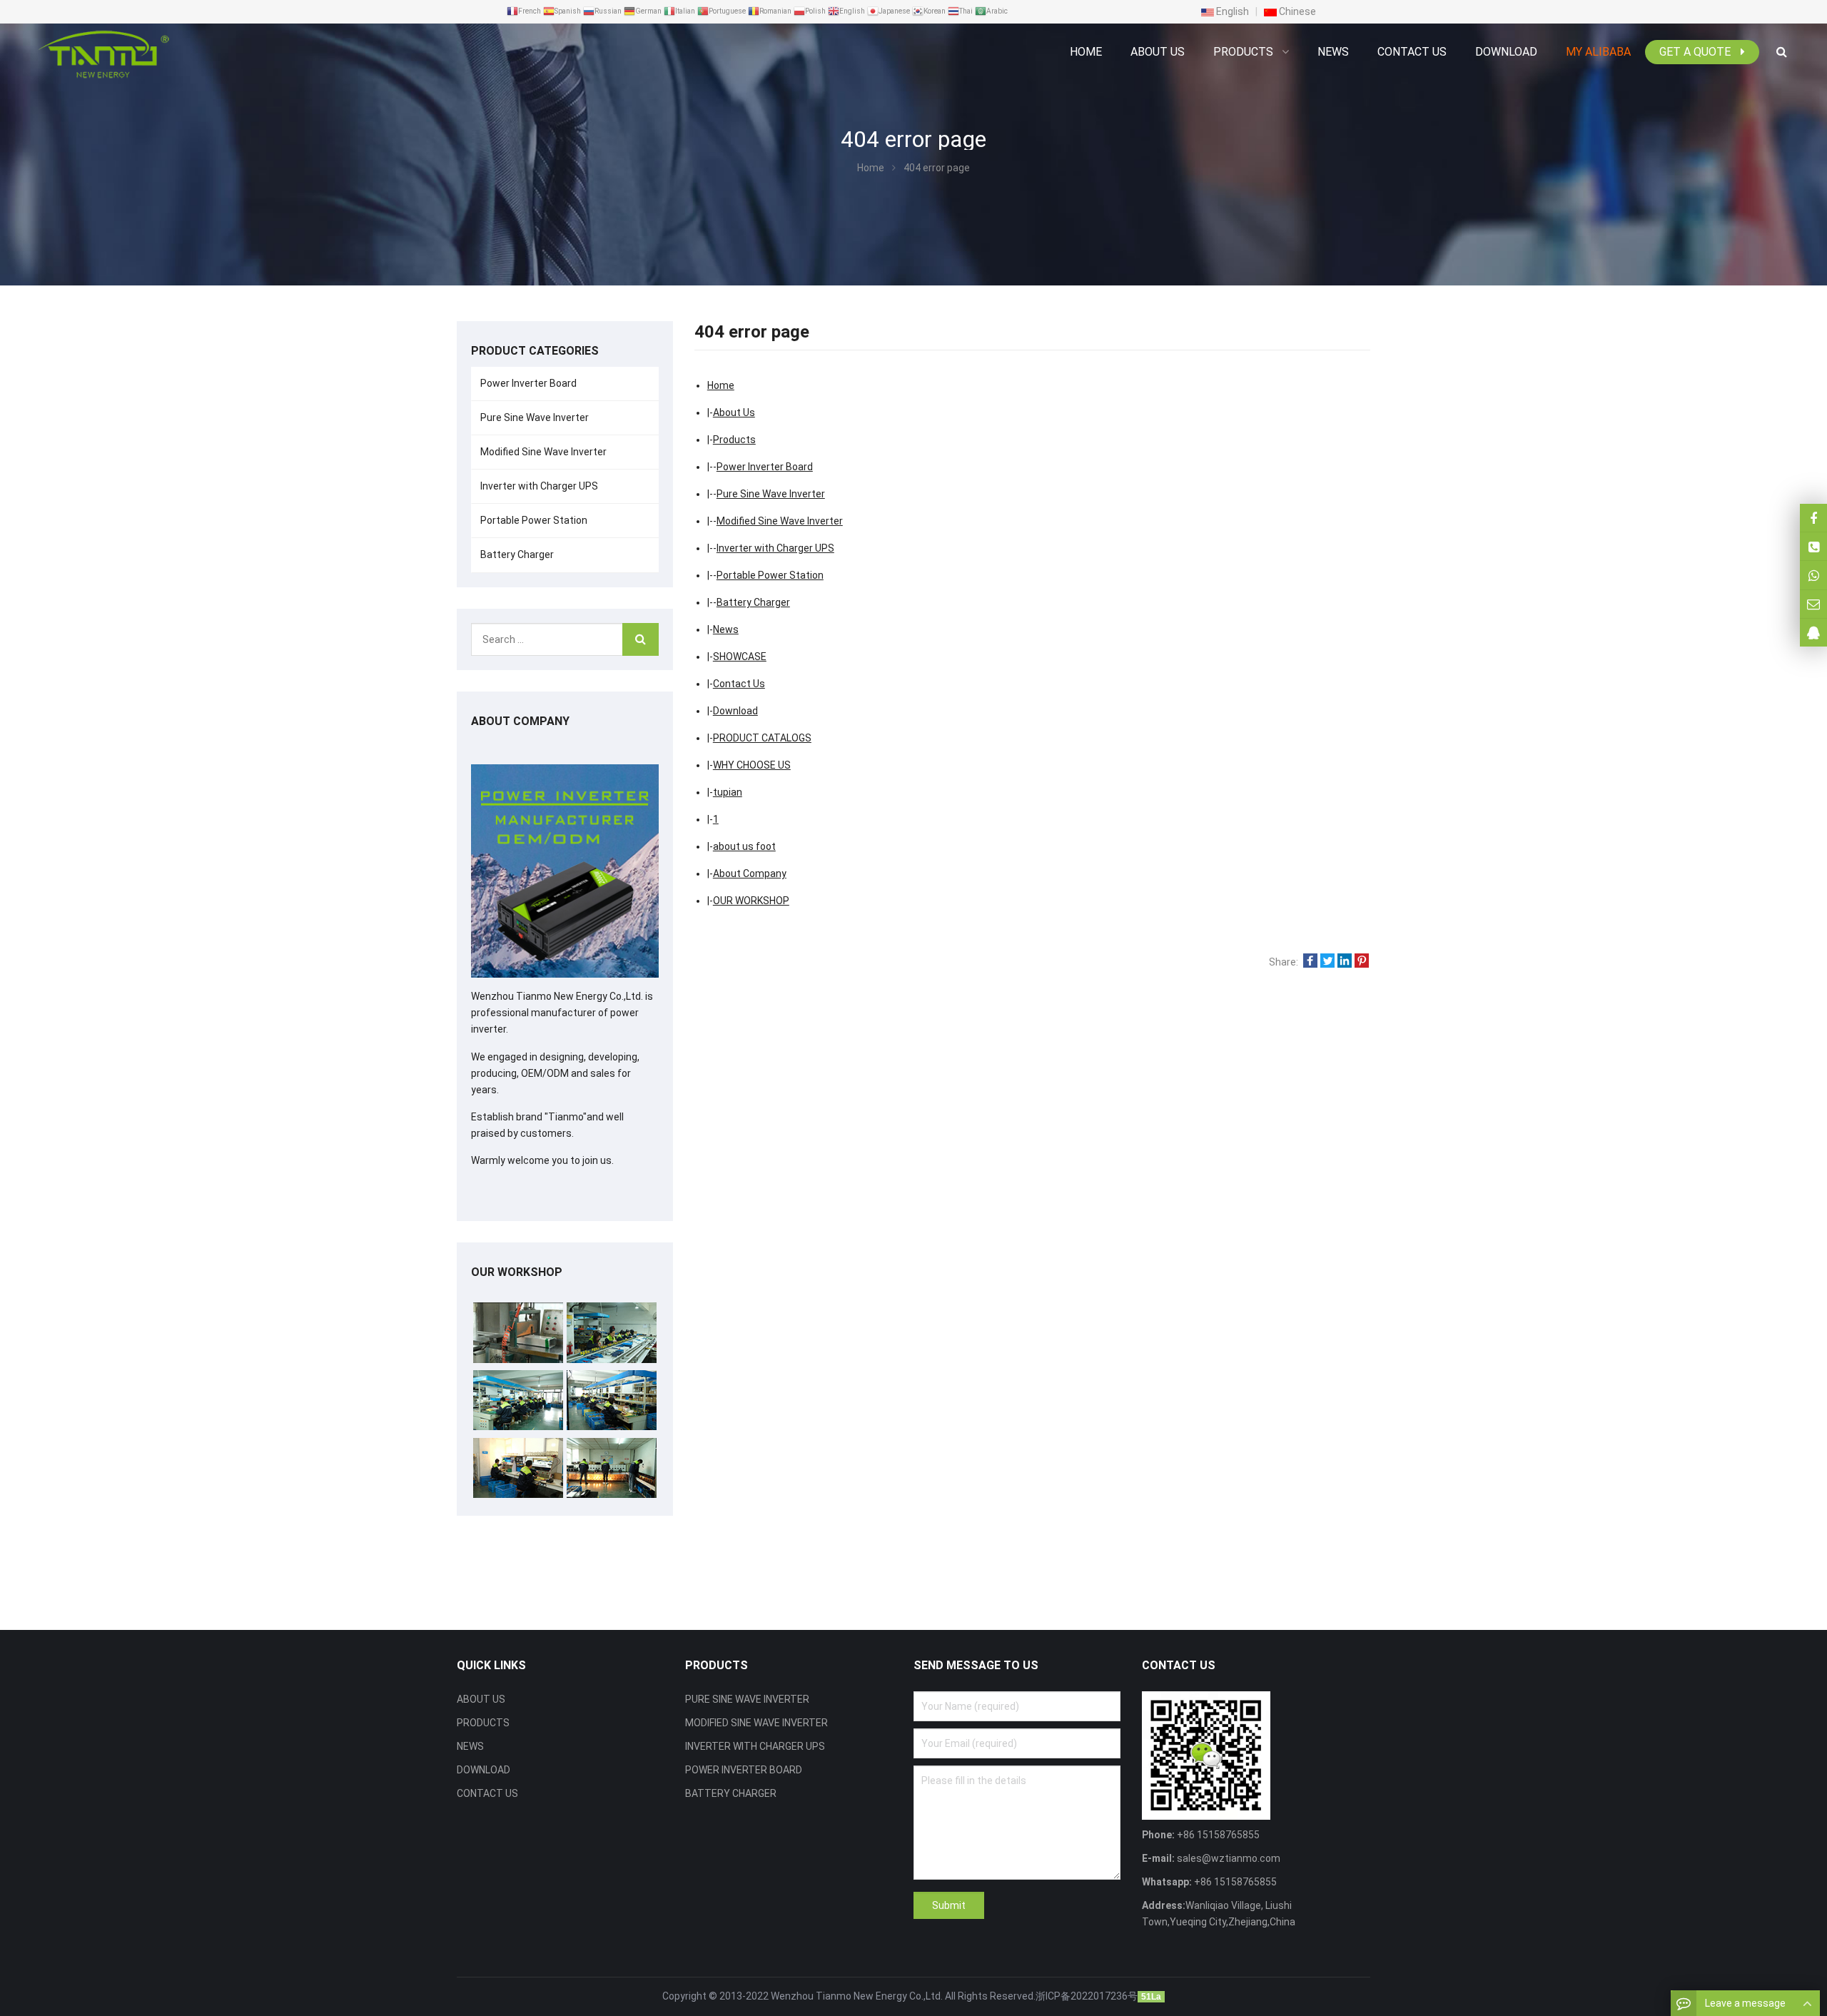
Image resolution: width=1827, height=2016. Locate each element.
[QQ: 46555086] (1813, 633)
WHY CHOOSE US (752, 765)
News (726, 629)
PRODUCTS (483, 1723)
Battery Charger (753, 602)
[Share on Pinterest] (1362, 962)
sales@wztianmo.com (1228, 1858)
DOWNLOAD (484, 1770)
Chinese (1296, 11)
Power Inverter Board (765, 467)
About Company (750, 873)
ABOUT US (481, 1699)
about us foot (744, 846)
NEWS (470, 1746)
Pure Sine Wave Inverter (771, 494)
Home (1086, 52)
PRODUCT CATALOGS (762, 738)
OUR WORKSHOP (751, 901)
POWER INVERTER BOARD (744, 1770)
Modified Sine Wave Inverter (780, 521)
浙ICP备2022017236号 (1087, 1996)
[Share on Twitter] (1327, 962)
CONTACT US (487, 1793)
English (1231, 11)
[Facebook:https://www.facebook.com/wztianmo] (1813, 518)
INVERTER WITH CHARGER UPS (755, 1746)
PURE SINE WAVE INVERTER (747, 1699)
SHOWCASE (740, 657)
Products (734, 440)
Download (735, 711)
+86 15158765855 (1234, 1882)
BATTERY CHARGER (731, 1793)
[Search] (641, 639)
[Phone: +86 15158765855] (1813, 546)
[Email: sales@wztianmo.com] (1813, 604)
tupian (728, 792)
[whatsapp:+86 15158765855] (1813, 575)
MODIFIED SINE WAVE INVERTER (756, 1723)
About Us (734, 412)
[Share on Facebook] (1310, 962)
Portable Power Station (770, 575)
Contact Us (739, 684)
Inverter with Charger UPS (775, 548)
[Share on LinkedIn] (1345, 962)
